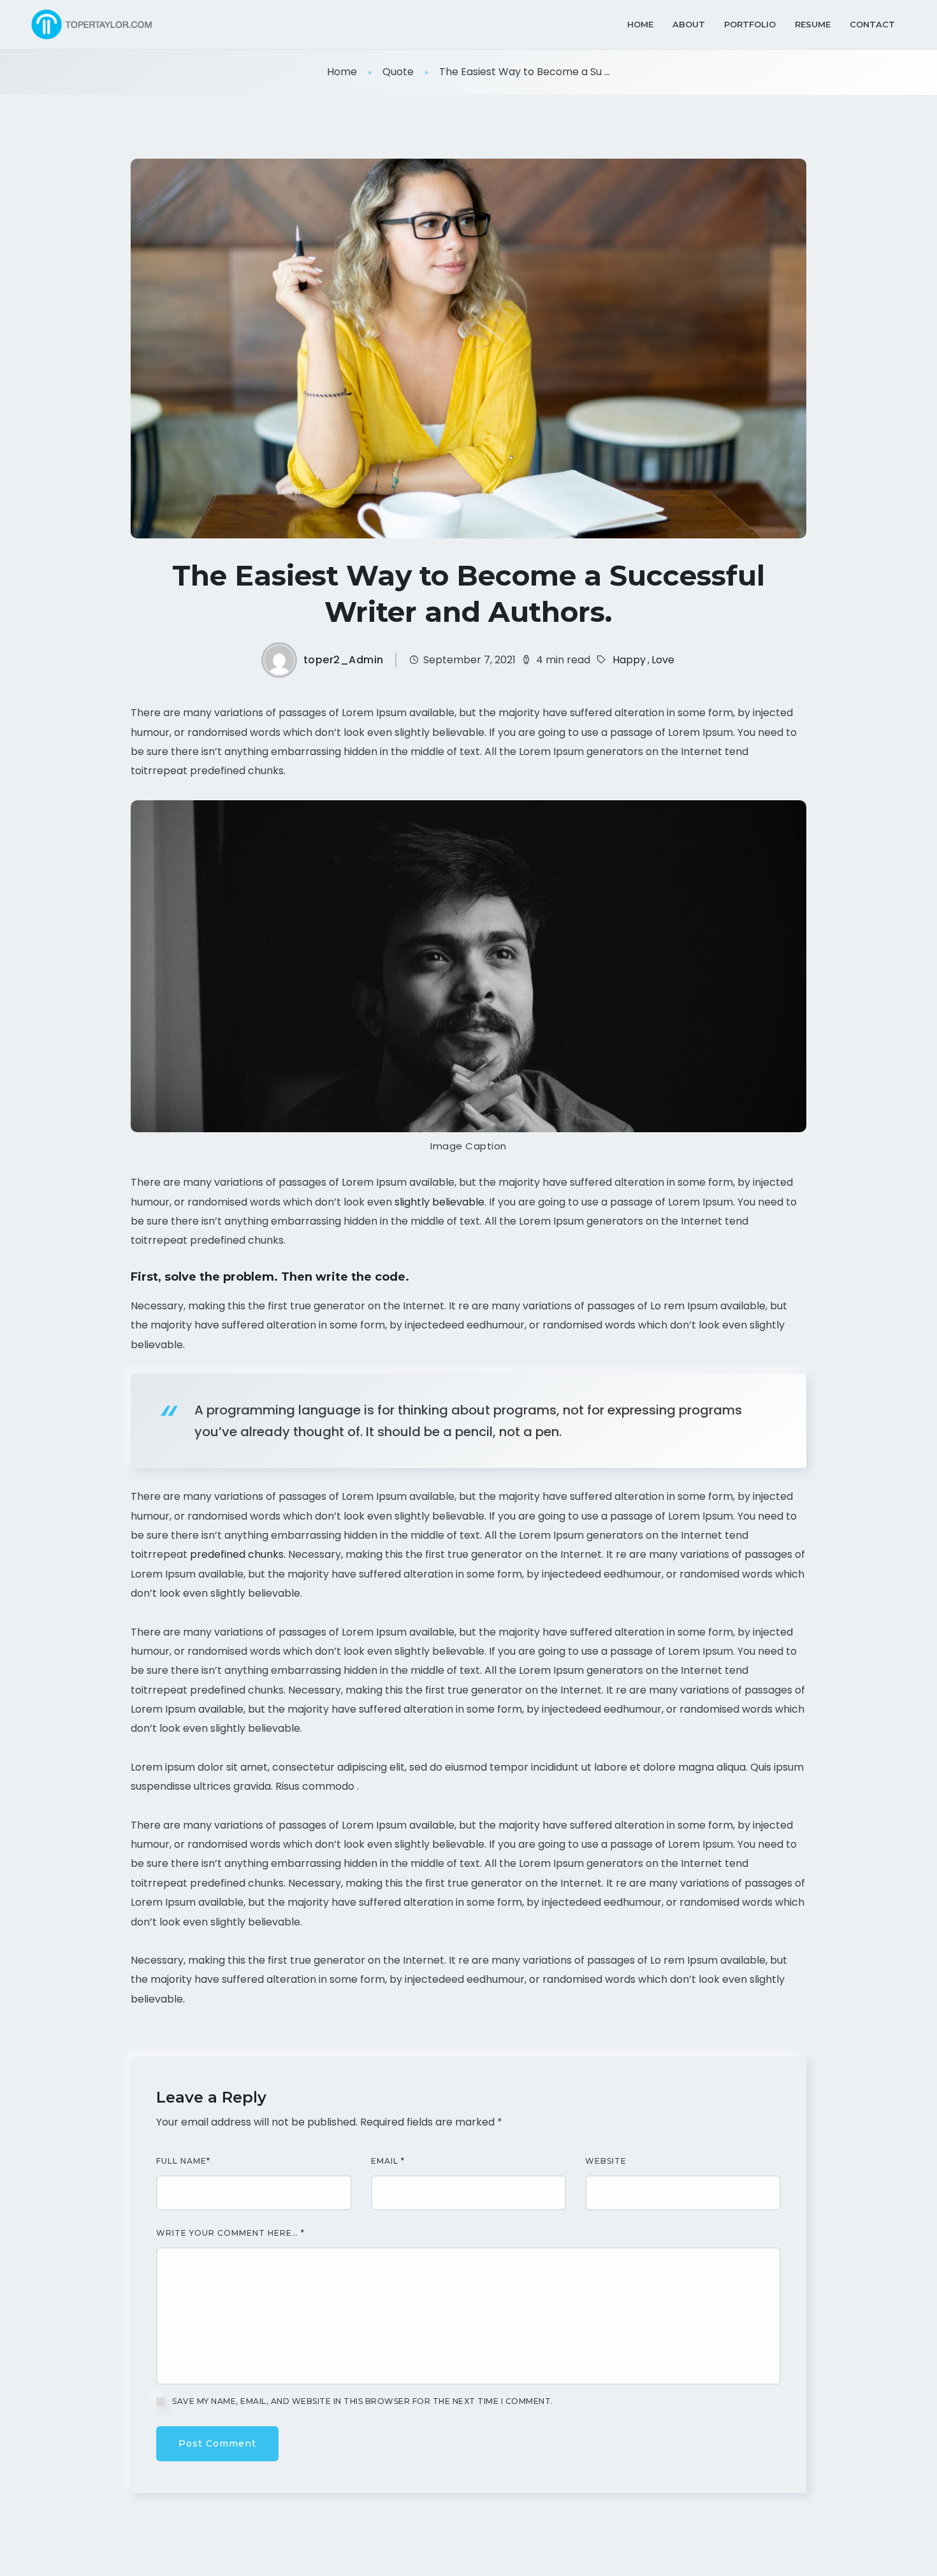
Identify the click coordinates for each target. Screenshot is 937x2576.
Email (388, 2161)
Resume (813, 24)
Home (640, 24)
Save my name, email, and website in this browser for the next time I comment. (363, 2401)
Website (606, 2161)
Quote (398, 72)
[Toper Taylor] (94, 25)
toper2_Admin (344, 660)
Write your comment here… (230, 2233)
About (689, 24)
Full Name (183, 2161)
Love (663, 660)
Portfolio (750, 24)
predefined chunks (237, 1554)
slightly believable (439, 1202)
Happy (629, 660)
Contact (872, 24)
